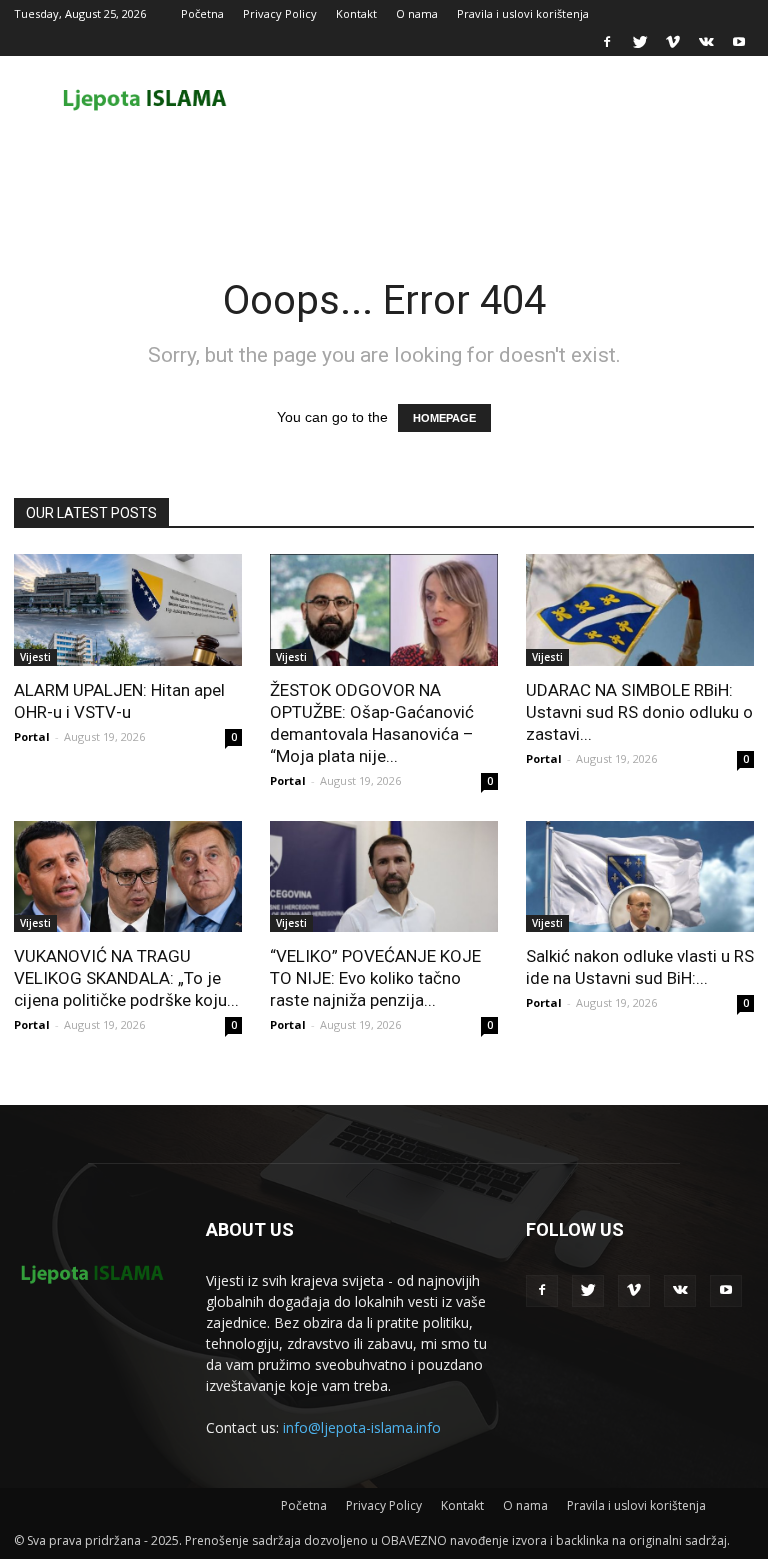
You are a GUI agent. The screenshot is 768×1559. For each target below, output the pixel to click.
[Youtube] (739, 42)
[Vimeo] (673, 42)
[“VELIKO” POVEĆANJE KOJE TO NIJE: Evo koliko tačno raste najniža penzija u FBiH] (384, 877)
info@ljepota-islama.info (362, 1427)
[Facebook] (607, 42)
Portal (32, 736)
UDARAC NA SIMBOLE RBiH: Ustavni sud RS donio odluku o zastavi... (639, 712)
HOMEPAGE (444, 418)
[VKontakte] (706, 42)
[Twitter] (640, 42)
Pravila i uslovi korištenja (523, 13)
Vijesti (35, 657)
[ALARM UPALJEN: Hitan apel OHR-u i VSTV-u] (128, 610)
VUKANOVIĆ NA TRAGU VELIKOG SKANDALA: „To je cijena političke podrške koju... (126, 978)
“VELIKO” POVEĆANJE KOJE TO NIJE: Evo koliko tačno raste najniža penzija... (375, 978)
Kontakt (356, 13)
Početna (202, 13)
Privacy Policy (280, 13)
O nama (417, 13)
